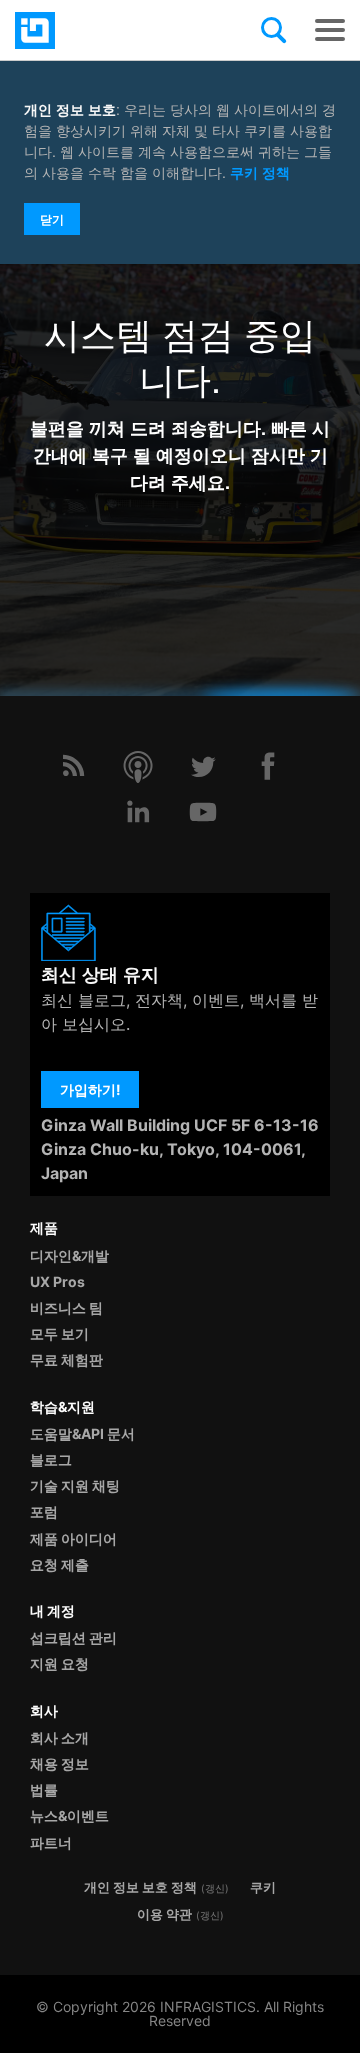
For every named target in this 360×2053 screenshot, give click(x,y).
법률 (44, 1789)
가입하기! (90, 1089)
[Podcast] (138, 766)
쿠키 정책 (260, 172)
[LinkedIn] (138, 812)
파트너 (51, 1842)
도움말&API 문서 (82, 1433)
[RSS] (73, 766)
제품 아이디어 (73, 1538)
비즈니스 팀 (66, 1307)
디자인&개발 (69, 1255)
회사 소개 (59, 1737)
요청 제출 (59, 1564)
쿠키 (263, 1887)
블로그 (51, 1459)
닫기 (52, 219)
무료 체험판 (66, 1359)
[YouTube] (203, 812)
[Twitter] (203, 766)
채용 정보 (59, 1763)
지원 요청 (59, 1663)
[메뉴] (330, 30)
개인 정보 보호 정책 (140, 1887)
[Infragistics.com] (115, 30)
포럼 (44, 1511)
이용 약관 (164, 1914)
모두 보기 (59, 1333)
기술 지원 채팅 (75, 1485)
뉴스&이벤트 (69, 1815)
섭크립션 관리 (73, 1637)
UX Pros (57, 1281)
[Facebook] (268, 766)
